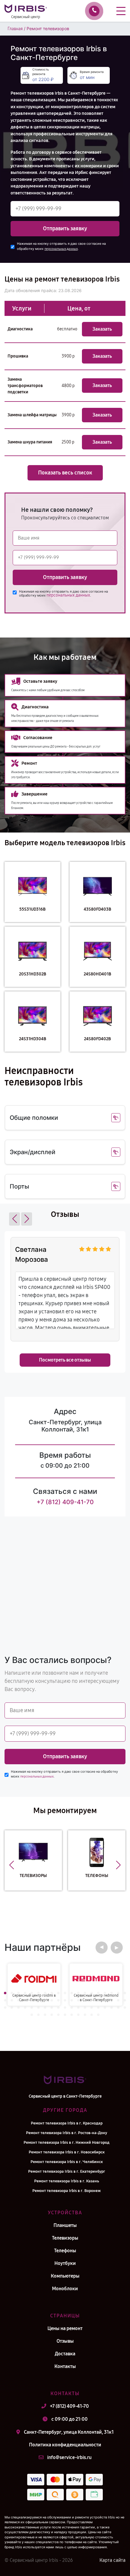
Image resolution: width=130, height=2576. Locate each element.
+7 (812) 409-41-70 (65, 1502)
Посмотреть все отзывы (65, 1360)
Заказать (102, 329)
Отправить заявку (65, 228)
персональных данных (61, 249)
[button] (15, 1219)
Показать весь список (65, 473)
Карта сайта (112, 2560)
